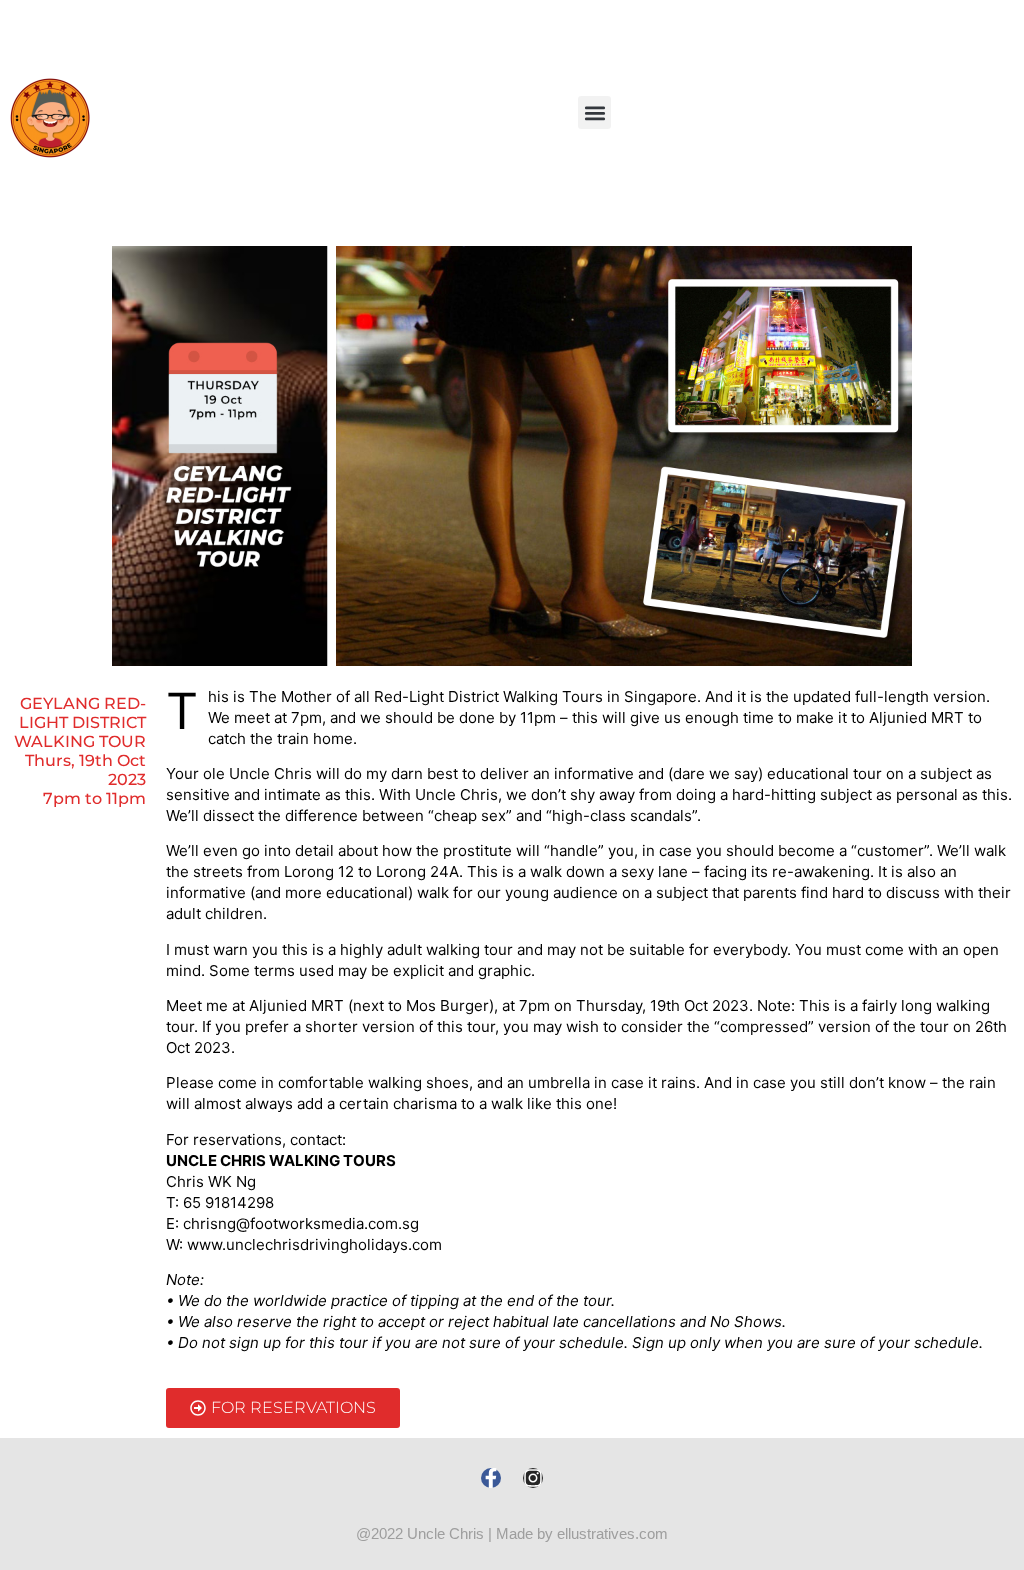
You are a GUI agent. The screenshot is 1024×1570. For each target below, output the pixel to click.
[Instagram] (533, 1478)
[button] (594, 112)
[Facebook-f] (491, 1478)
